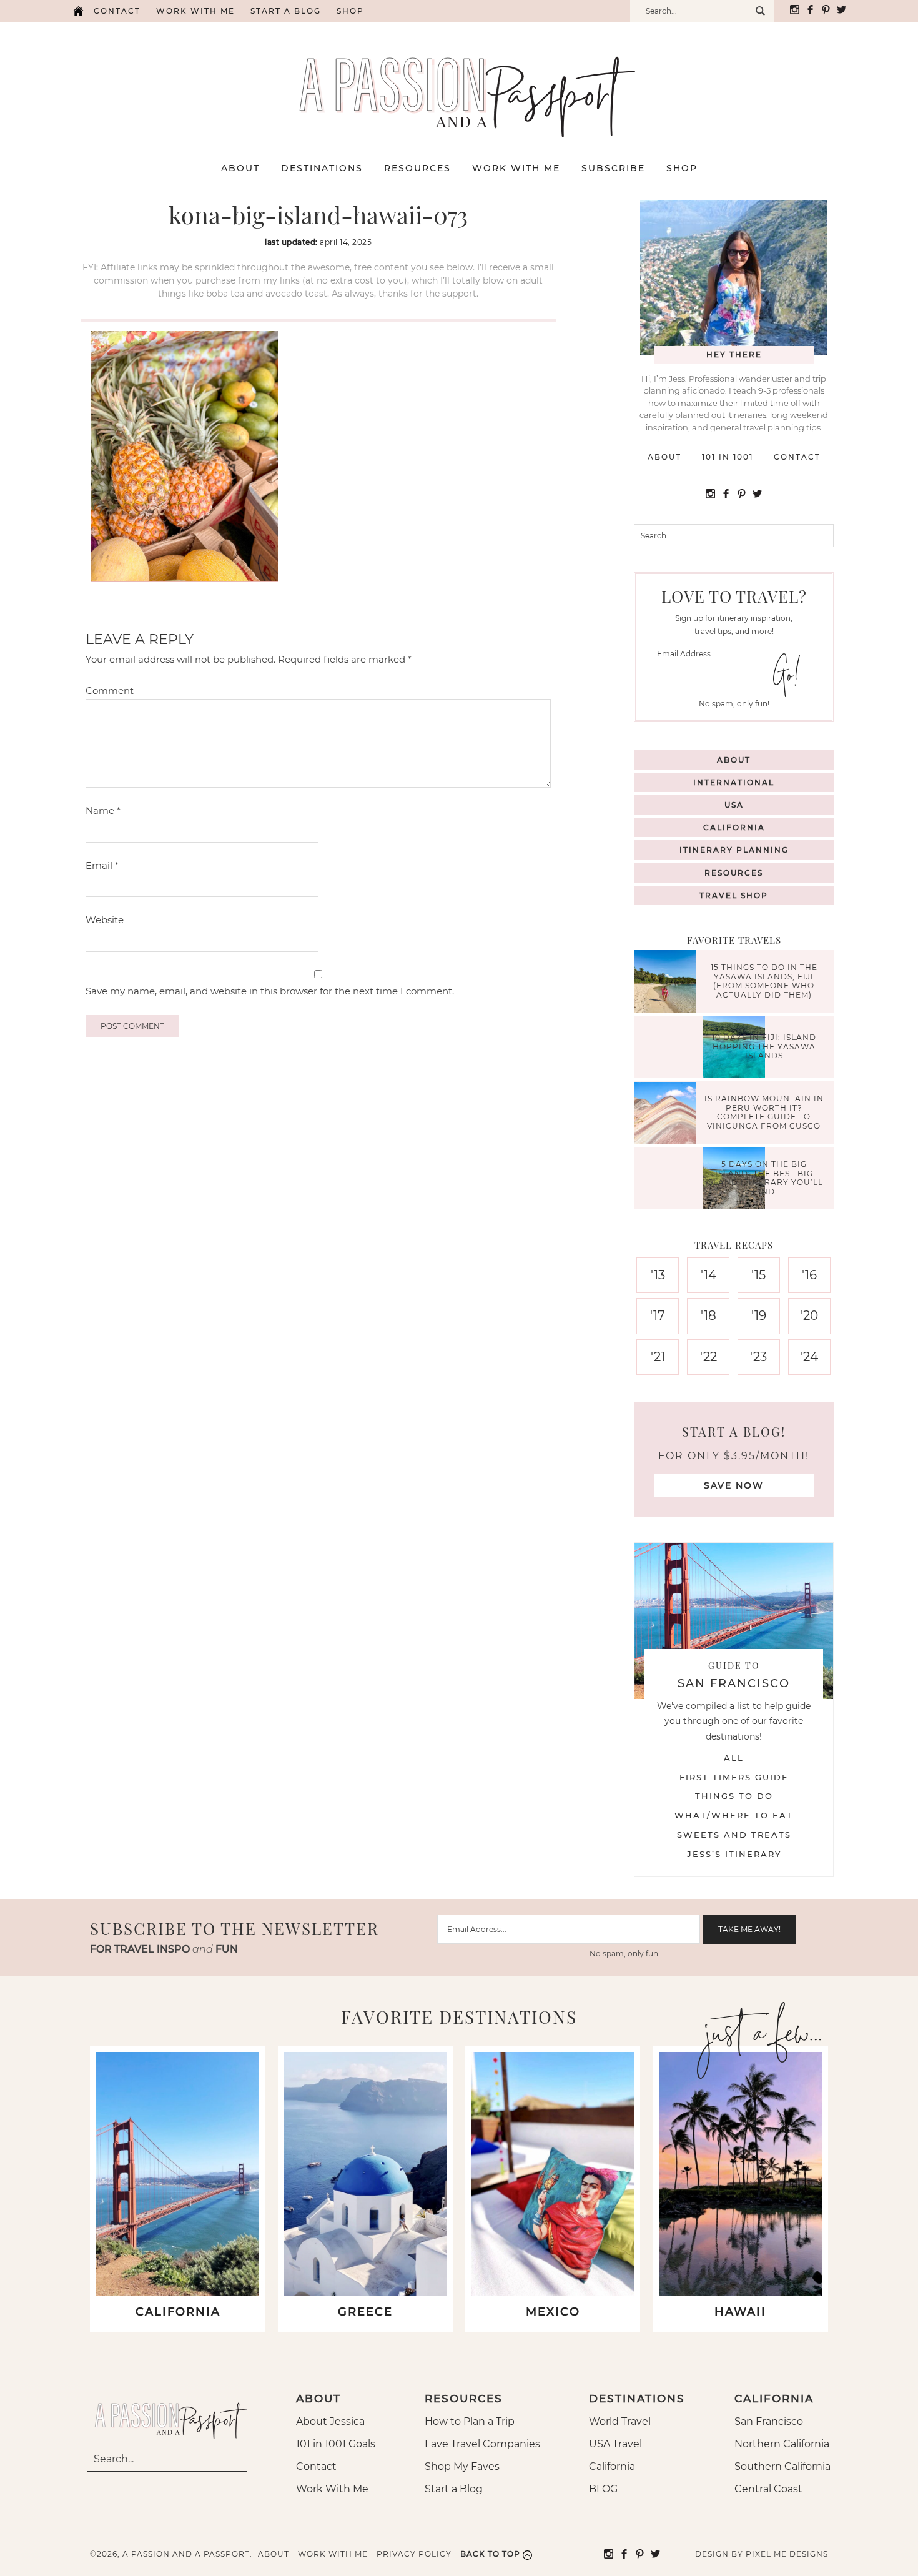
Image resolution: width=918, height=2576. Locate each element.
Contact (117, 11)
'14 (708, 1275)
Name (103, 810)
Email (102, 865)
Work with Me (195, 11)
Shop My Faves (462, 2466)
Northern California (782, 2444)
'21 (658, 1357)
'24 (809, 1357)
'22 (708, 1357)
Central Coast (768, 2489)
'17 (658, 1315)
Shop (350, 11)
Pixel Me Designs (787, 2554)
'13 (658, 1275)
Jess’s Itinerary (734, 1854)
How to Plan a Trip (470, 2421)
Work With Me (332, 2489)
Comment (110, 691)
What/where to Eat (734, 1815)
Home (78, 11)
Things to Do (734, 1796)
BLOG (603, 2489)
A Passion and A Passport (459, 84)
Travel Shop (734, 895)
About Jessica (330, 2421)
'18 (708, 1315)
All (734, 1758)
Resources (734, 873)
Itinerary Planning (734, 850)
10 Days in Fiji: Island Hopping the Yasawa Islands (764, 1047)
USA (734, 805)
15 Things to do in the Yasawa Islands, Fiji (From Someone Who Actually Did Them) (764, 981)
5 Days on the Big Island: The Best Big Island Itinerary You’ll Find (764, 1178)
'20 (809, 1315)
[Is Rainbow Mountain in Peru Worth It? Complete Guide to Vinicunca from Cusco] (668, 1115)
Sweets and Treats (734, 1835)
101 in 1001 (728, 457)
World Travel (620, 2421)
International (734, 782)
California (734, 827)
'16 (809, 1275)
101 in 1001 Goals (336, 2444)
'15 (758, 1275)
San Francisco (769, 2421)
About (664, 457)
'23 (758, 1357)
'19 (759, 1315)
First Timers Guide (734, 1777)
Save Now (734, 1485)
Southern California (782, 2466)
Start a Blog (286, 11)
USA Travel (615, 2444)
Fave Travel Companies (482, 2444)
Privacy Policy (414, 2554)
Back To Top (490, 2554)
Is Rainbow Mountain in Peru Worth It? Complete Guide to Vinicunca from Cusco (764, 1112)
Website (105, 920)
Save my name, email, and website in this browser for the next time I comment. (270, 991)
